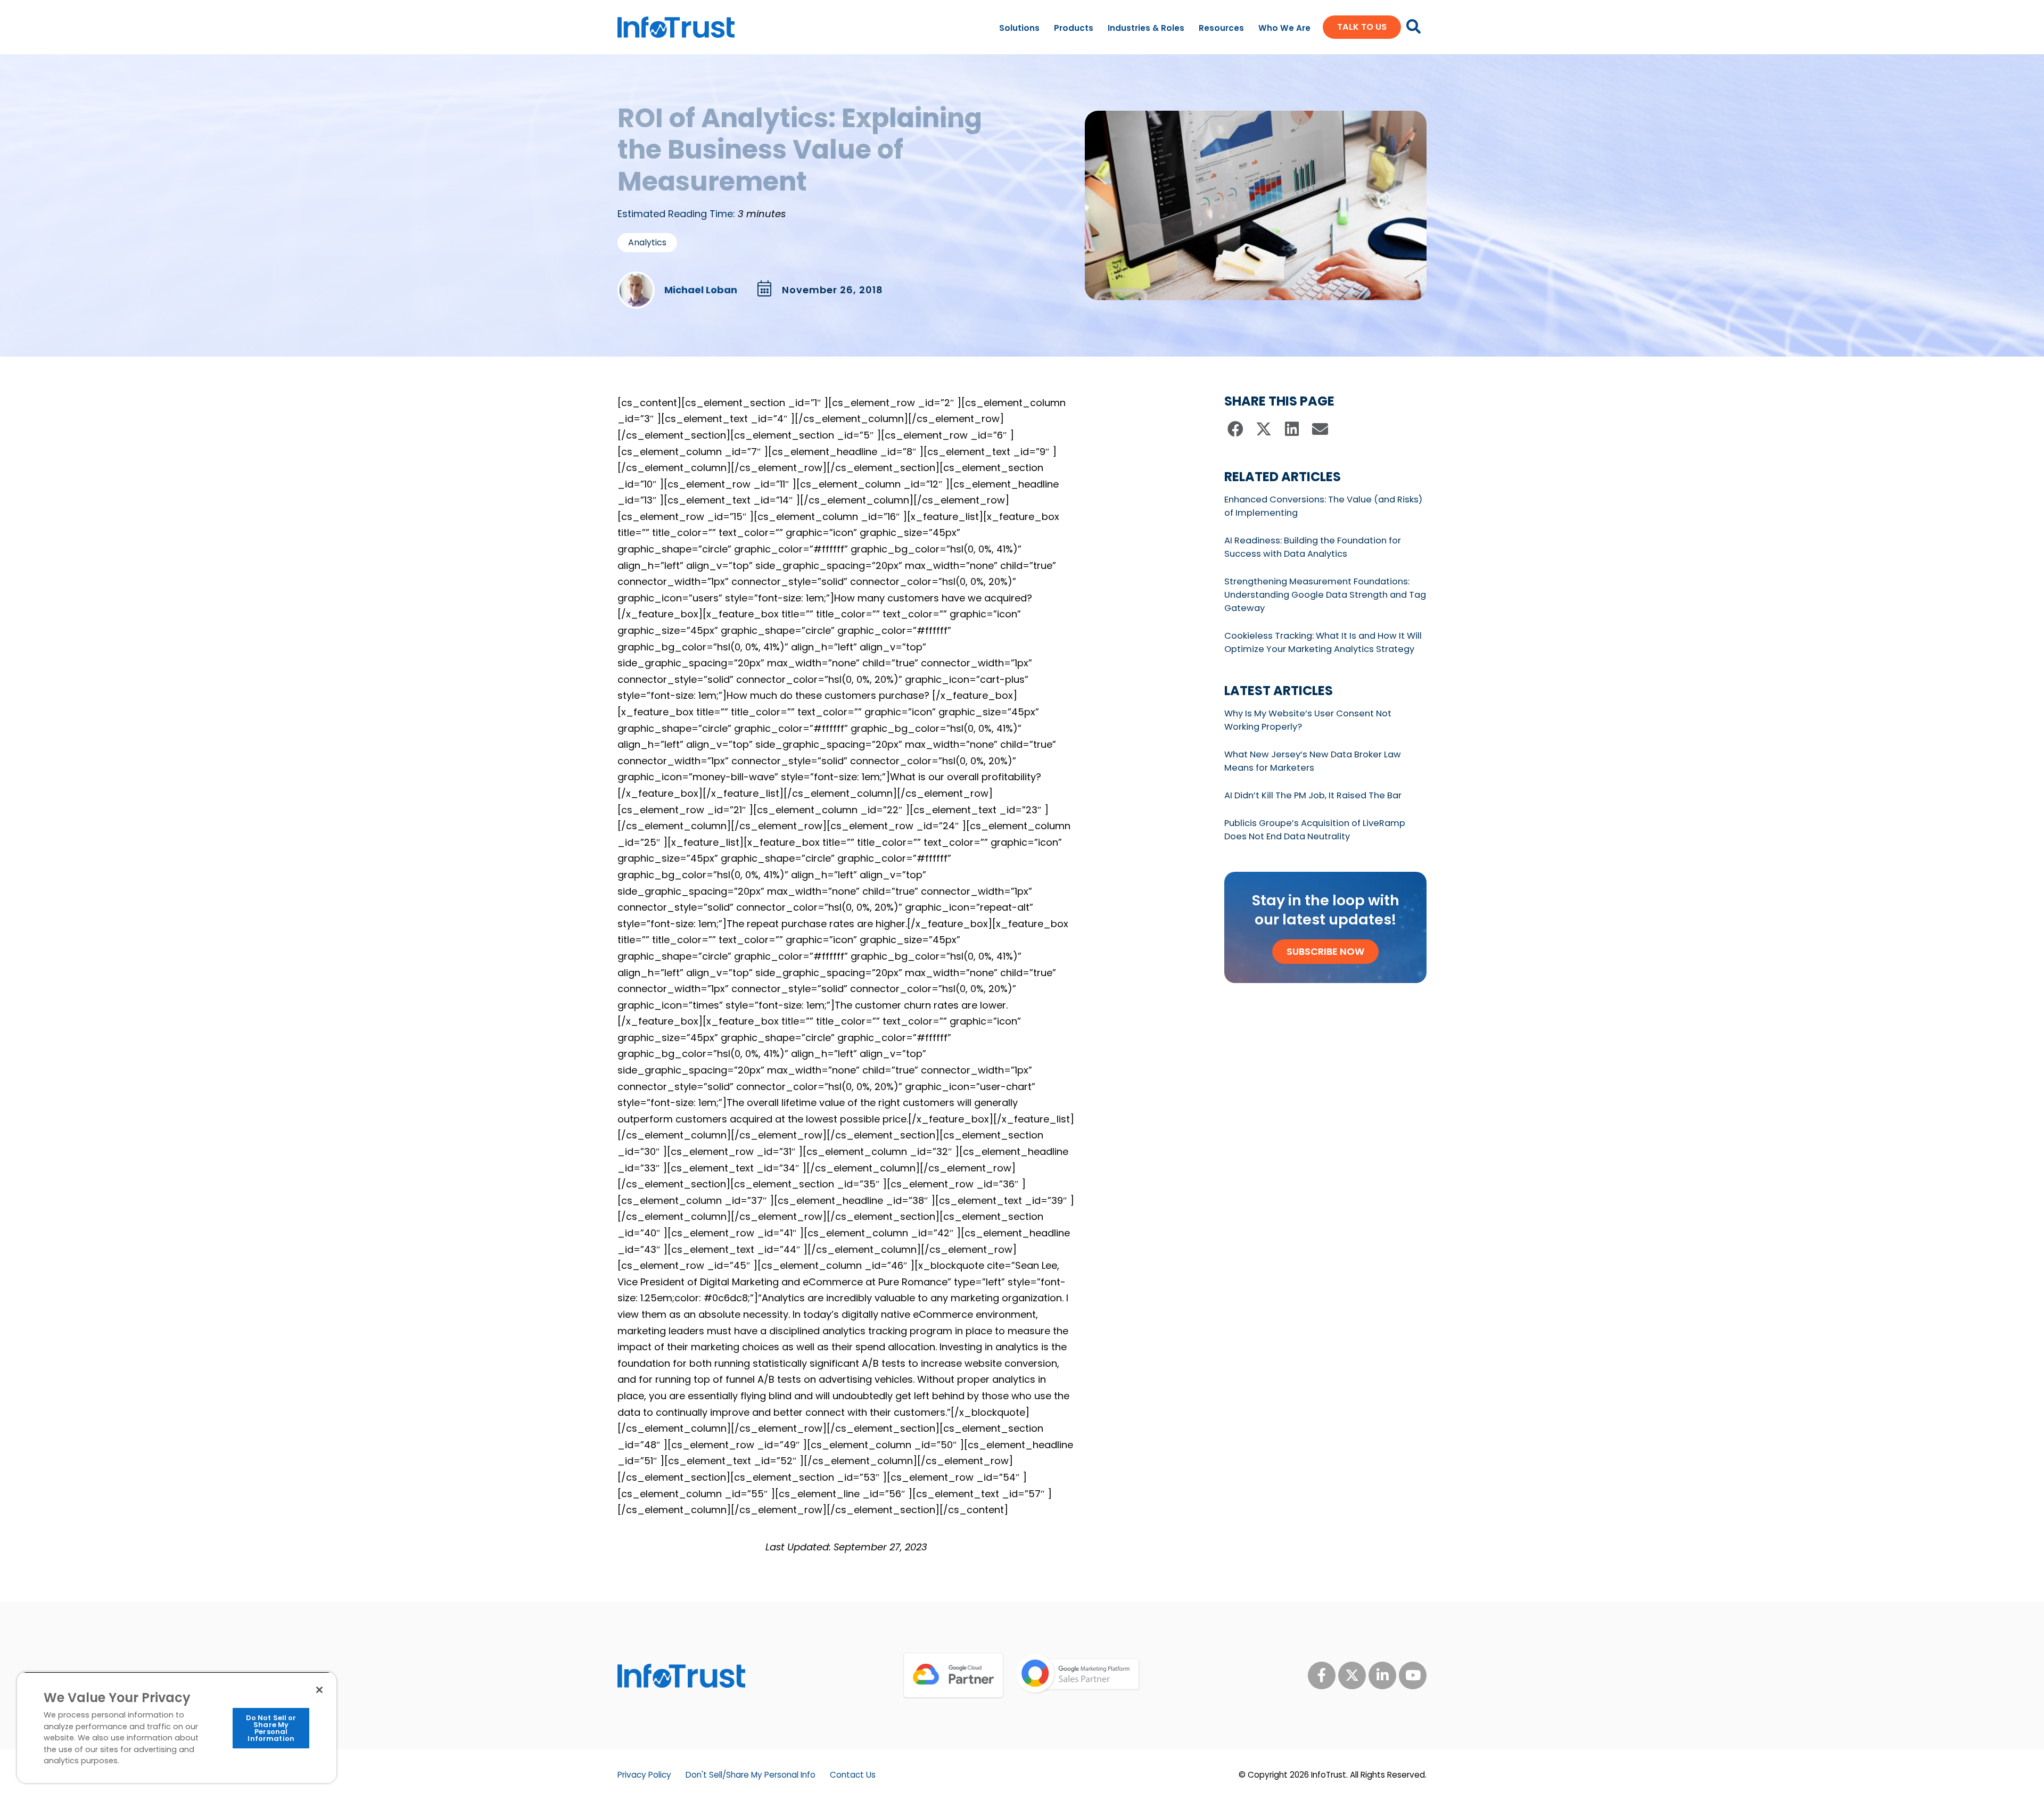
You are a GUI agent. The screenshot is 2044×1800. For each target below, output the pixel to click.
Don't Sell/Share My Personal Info (751, 1775)
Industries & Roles (1146, 28)
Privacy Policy (644, 1775)
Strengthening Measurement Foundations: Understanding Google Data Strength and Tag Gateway (1325, 595)
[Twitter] (1352, 1675)
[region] (177, 1727)
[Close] (319, 1690)
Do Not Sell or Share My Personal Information (271, 1728)
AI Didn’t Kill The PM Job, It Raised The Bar (1313, 795)
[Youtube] (1413, 1675)
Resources (1221, 28)
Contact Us (853, 1775)
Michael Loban (701, 290)
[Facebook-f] (1322, 1675)
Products (1074, 28)
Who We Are (1284, 28)
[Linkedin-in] (1382, 1675)
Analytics (647, 242)
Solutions (1019, 28)
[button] (1236, 429)
